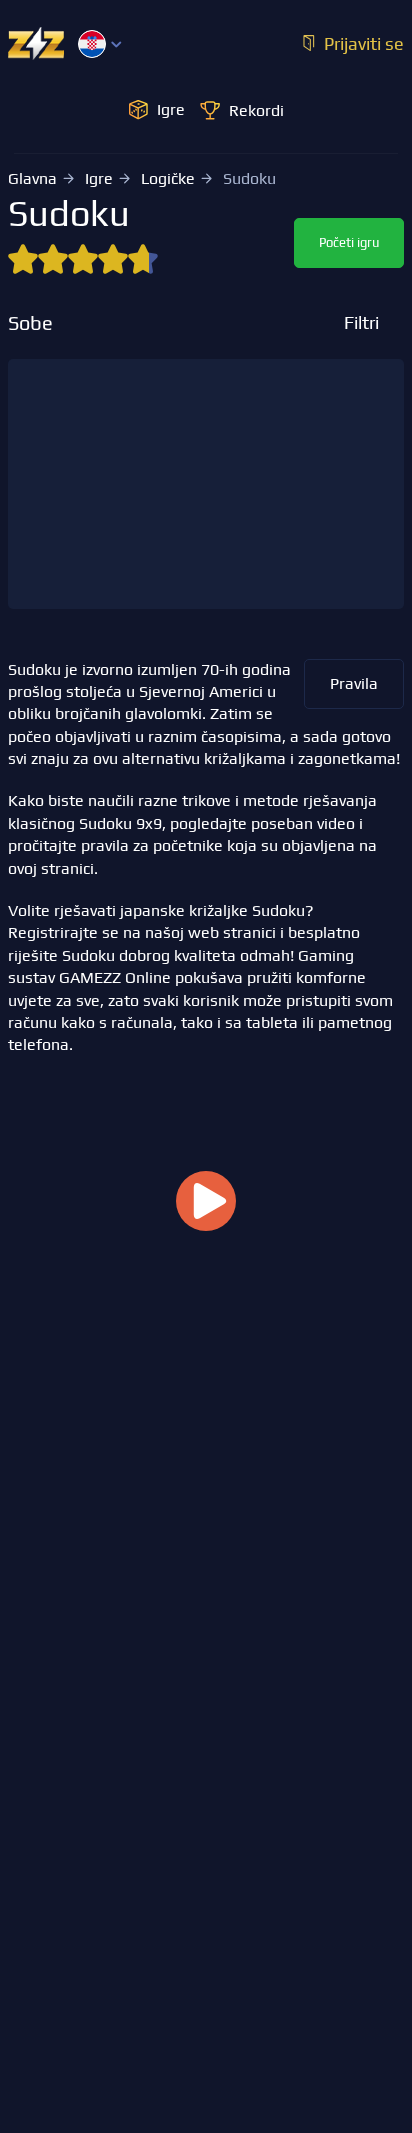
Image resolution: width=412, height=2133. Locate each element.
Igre (99, 178)
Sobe (30, 323)
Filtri (361, 322)
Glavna (32, 178)
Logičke (168, 178)
